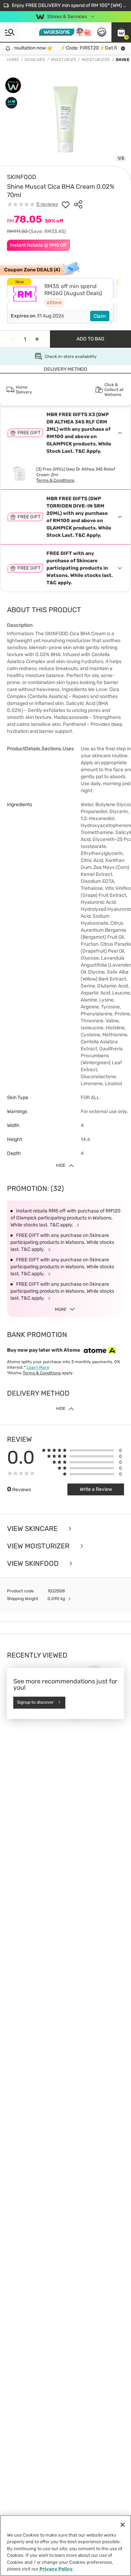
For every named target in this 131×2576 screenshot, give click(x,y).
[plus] (37, 339)
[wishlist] (66, 204)
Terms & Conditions (55, 480)
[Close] (123, 2525)
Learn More (38, 1367)
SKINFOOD (22, 177)
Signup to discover (35, 1703)
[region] (65, 2545)
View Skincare (33, 1529)
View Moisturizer (39, 1546)
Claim (100, 316)
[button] (121, 32)
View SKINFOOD (34, 1563)
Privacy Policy (56, 2569)
